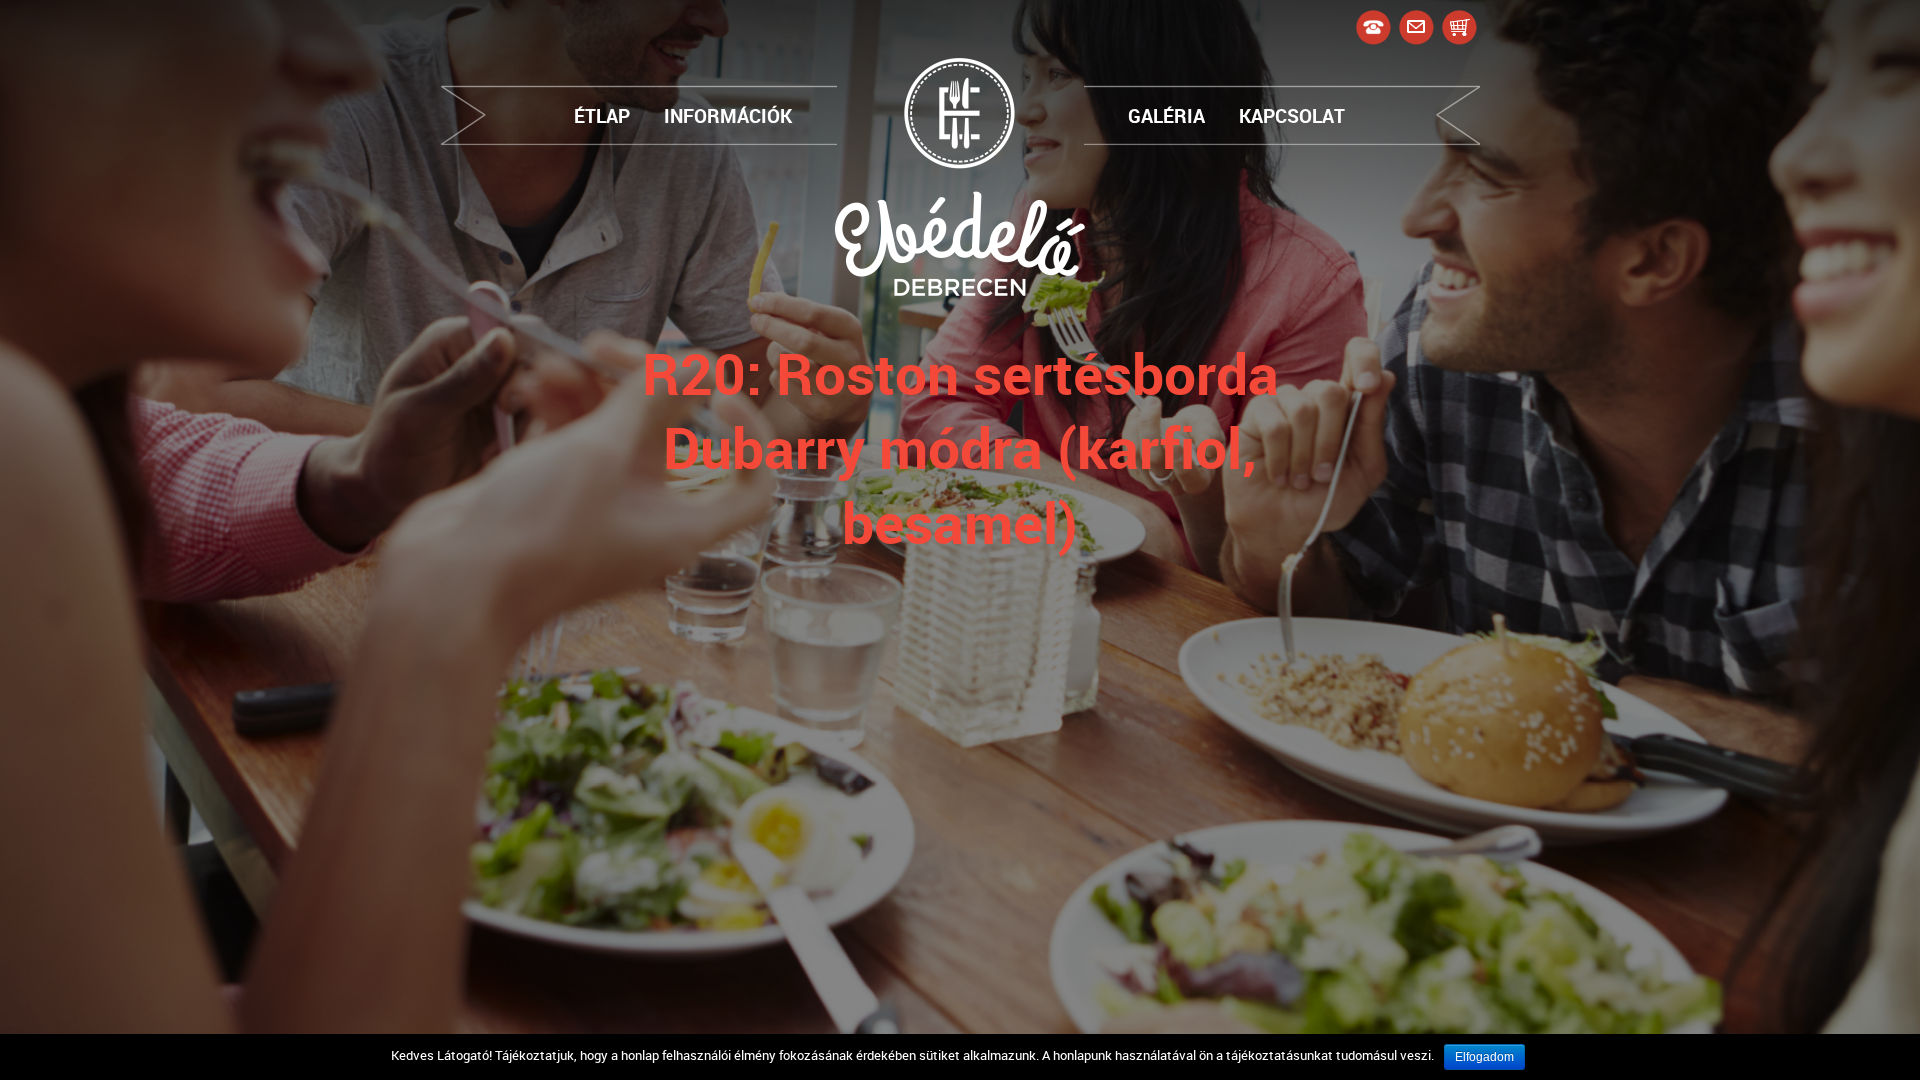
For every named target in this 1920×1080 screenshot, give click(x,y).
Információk (728, 115)
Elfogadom (1484, 1057)
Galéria (1166, 115)
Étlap (602, 115)
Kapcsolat (1292, 115)
